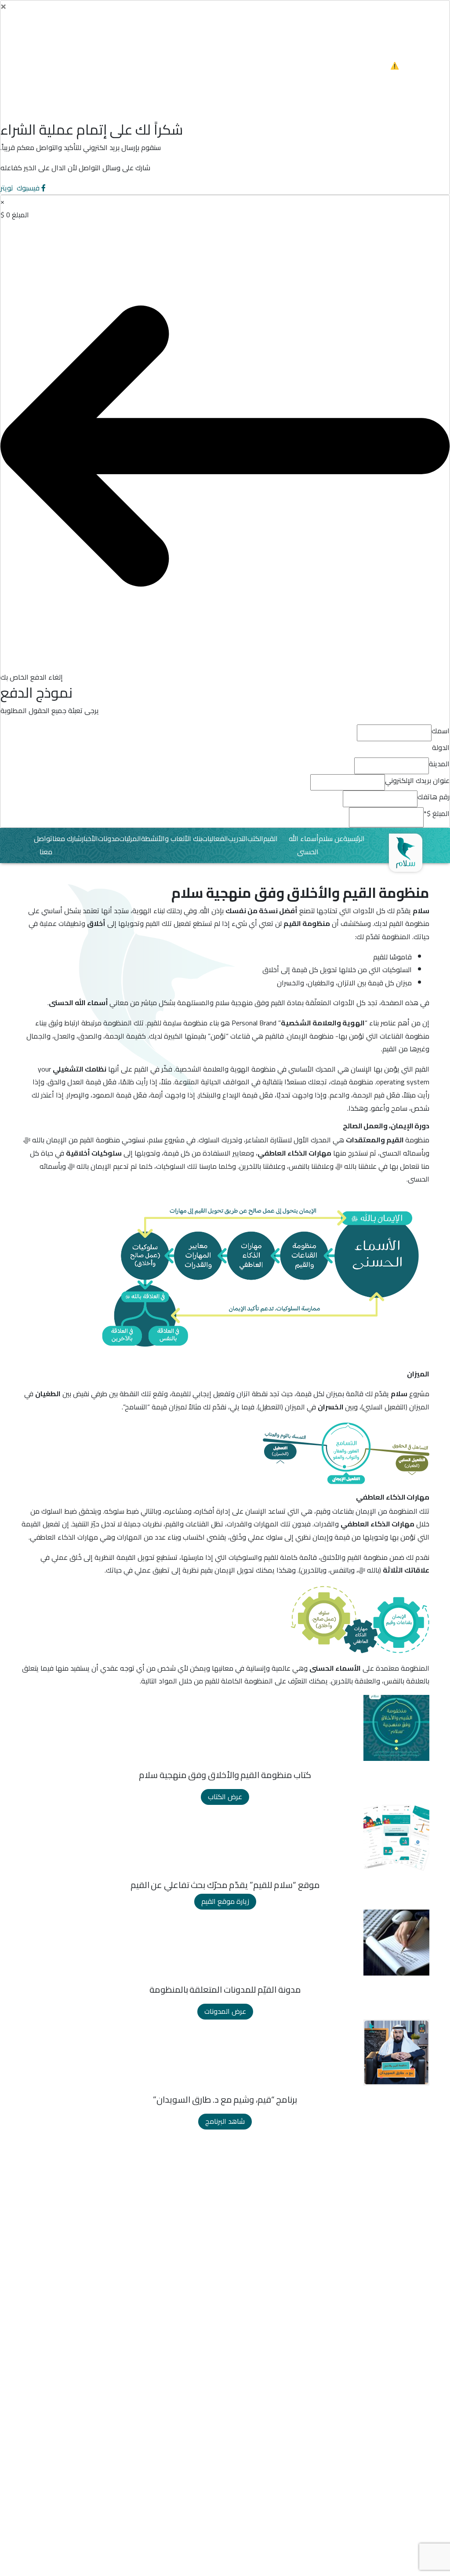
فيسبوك (28, 188)
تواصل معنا (43, 845)
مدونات (109, 839)
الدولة (441, 748)
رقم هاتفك (434, 797)
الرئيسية (354, 839)
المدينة (439, 764)
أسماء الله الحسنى (304, 845)
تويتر (8, 188)
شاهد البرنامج (225, 2121)
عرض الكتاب (225, 1797)
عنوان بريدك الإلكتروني (417, 781)
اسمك (441, 731)
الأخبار (90, 839)
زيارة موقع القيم (225, 1901)
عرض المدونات (225, 2011)
